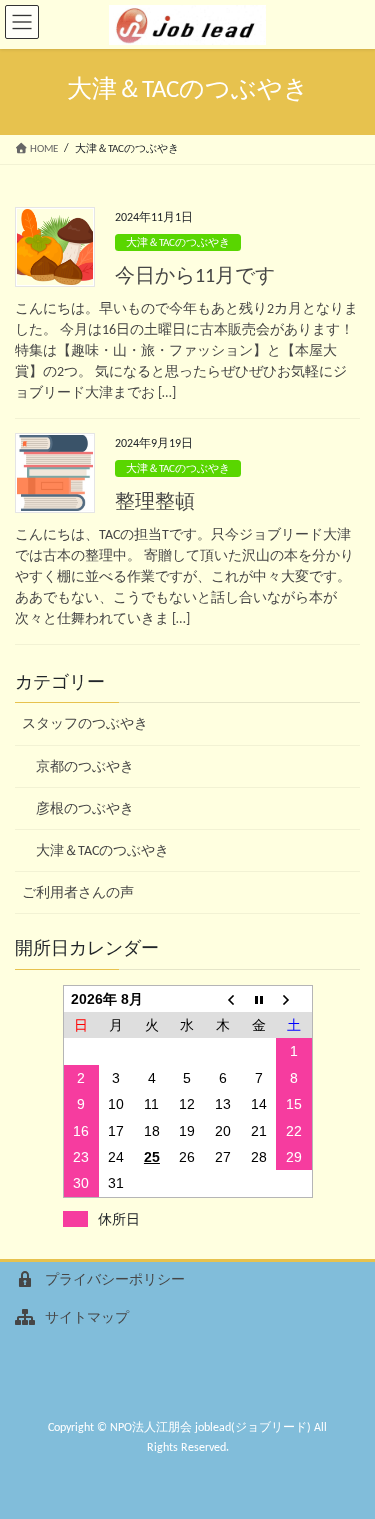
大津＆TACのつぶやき (178, 243)
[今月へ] (259, 998)
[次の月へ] (294, 998)
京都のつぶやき (85, 767)
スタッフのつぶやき (85, 724)
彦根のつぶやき (85, 809)
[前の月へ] (223, 998)
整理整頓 (155, 503)
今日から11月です (195, 277)
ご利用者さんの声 (78, 893)
